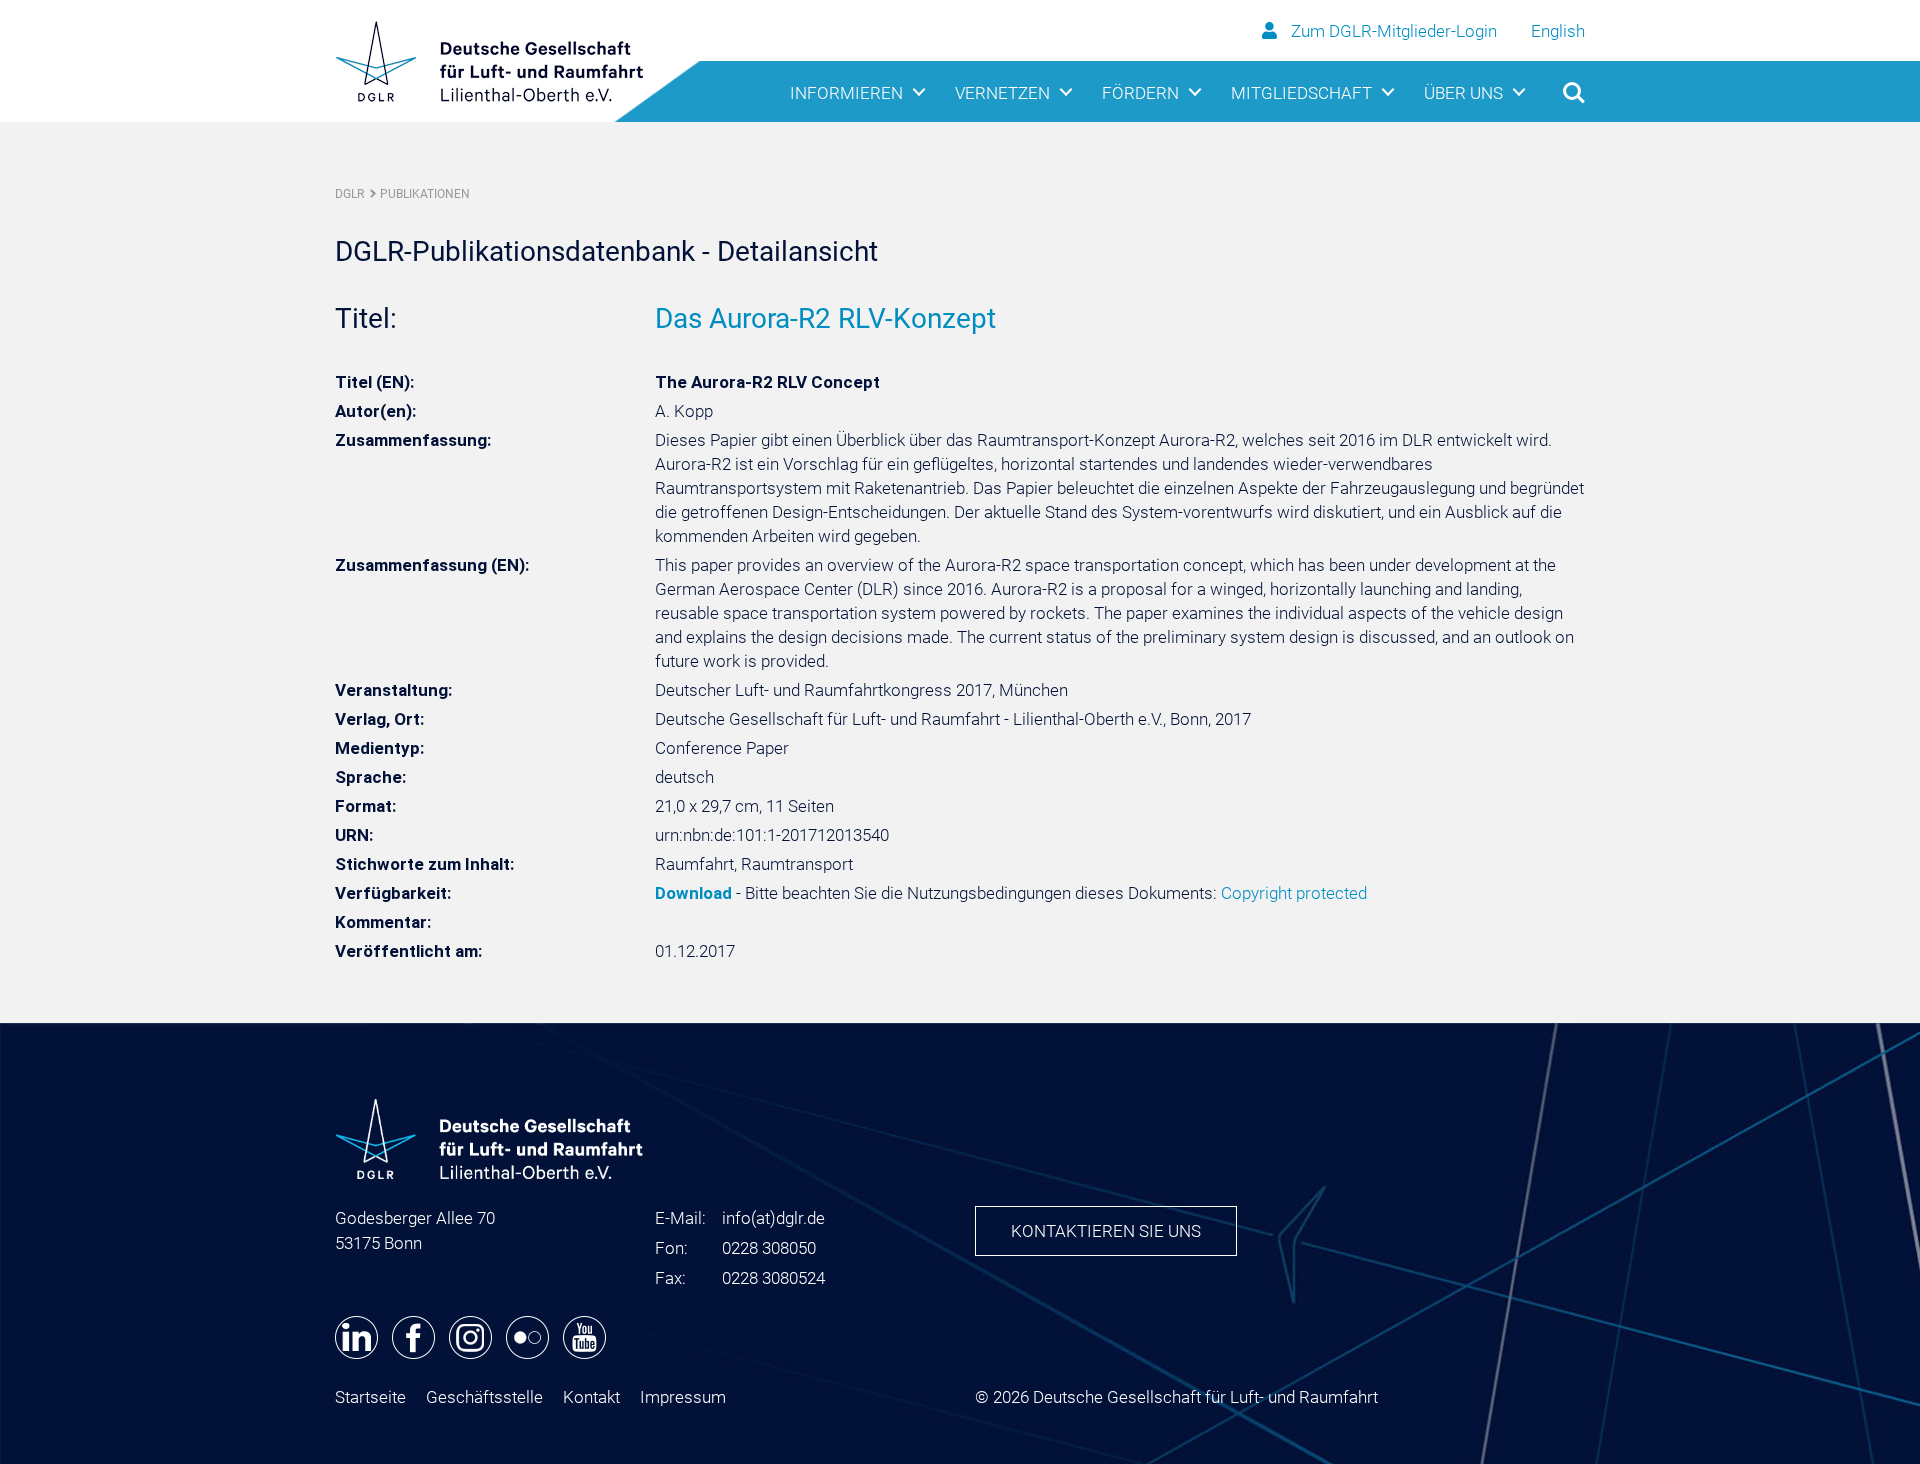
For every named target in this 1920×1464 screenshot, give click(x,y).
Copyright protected (1294, 893)
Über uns (1463, 93)
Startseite (370, 1397)
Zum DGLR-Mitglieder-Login (1394, 31)
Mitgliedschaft (1301, 93)
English (1558, 31)
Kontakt (591, 1397)
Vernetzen (1002, 93)
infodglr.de (773, 1218)
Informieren (846, 93)
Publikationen (425, 194)
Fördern (1140, 93)
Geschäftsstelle (484, 1397)
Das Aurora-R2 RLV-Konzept (825, 318)
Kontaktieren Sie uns (1106, 1231)
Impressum (683, 1397)
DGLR (349, 194)
